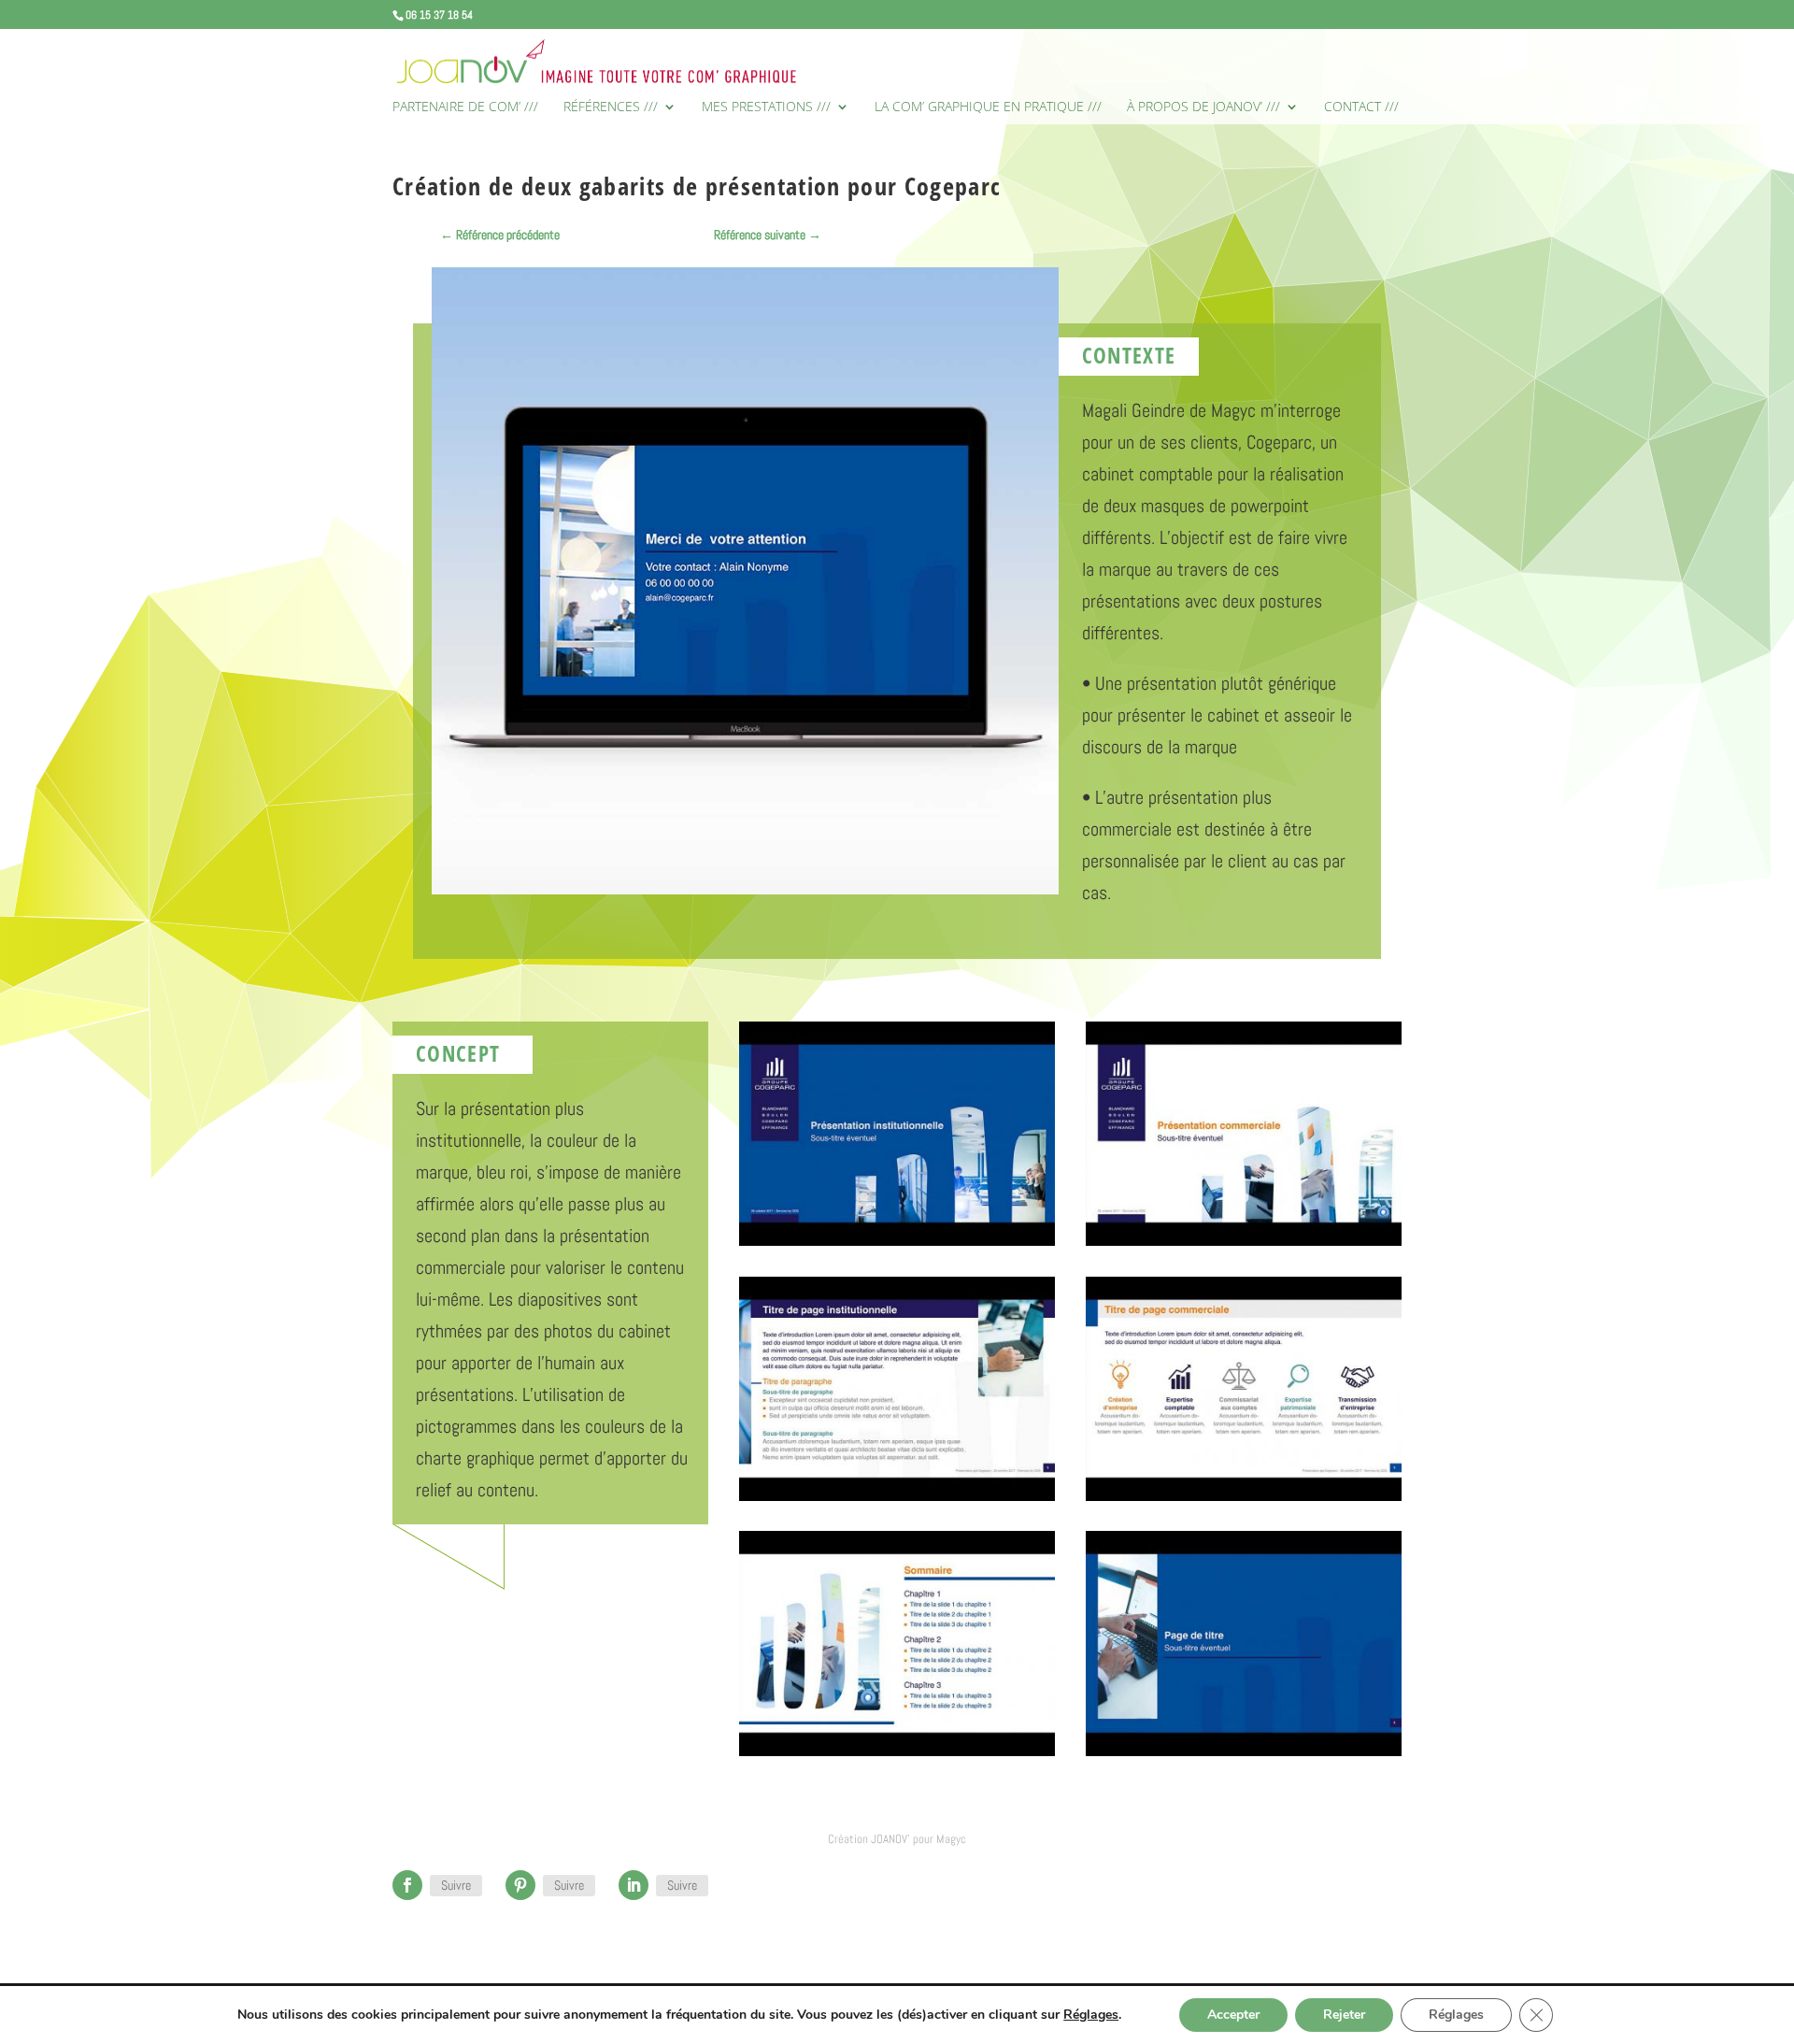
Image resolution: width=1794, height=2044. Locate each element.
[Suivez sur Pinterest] (520, 1885)
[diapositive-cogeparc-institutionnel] (897, 1246)
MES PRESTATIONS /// (766, 107)
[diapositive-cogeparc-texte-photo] (897, 1501)
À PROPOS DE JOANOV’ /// (1203, 107)
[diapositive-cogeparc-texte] (1244, 1501)
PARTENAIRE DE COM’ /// (465, 107)
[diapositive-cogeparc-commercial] (1244, 1246)
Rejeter (1344, 2015)
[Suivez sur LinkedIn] (634, 1885)
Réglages (1091, 2015)
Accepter (1233, 2015)
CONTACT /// (1361, 107)
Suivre (456, 1885)
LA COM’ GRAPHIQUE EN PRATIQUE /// (988, 107)
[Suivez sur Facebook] (407, 1885)
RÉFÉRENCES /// (611, 107)
